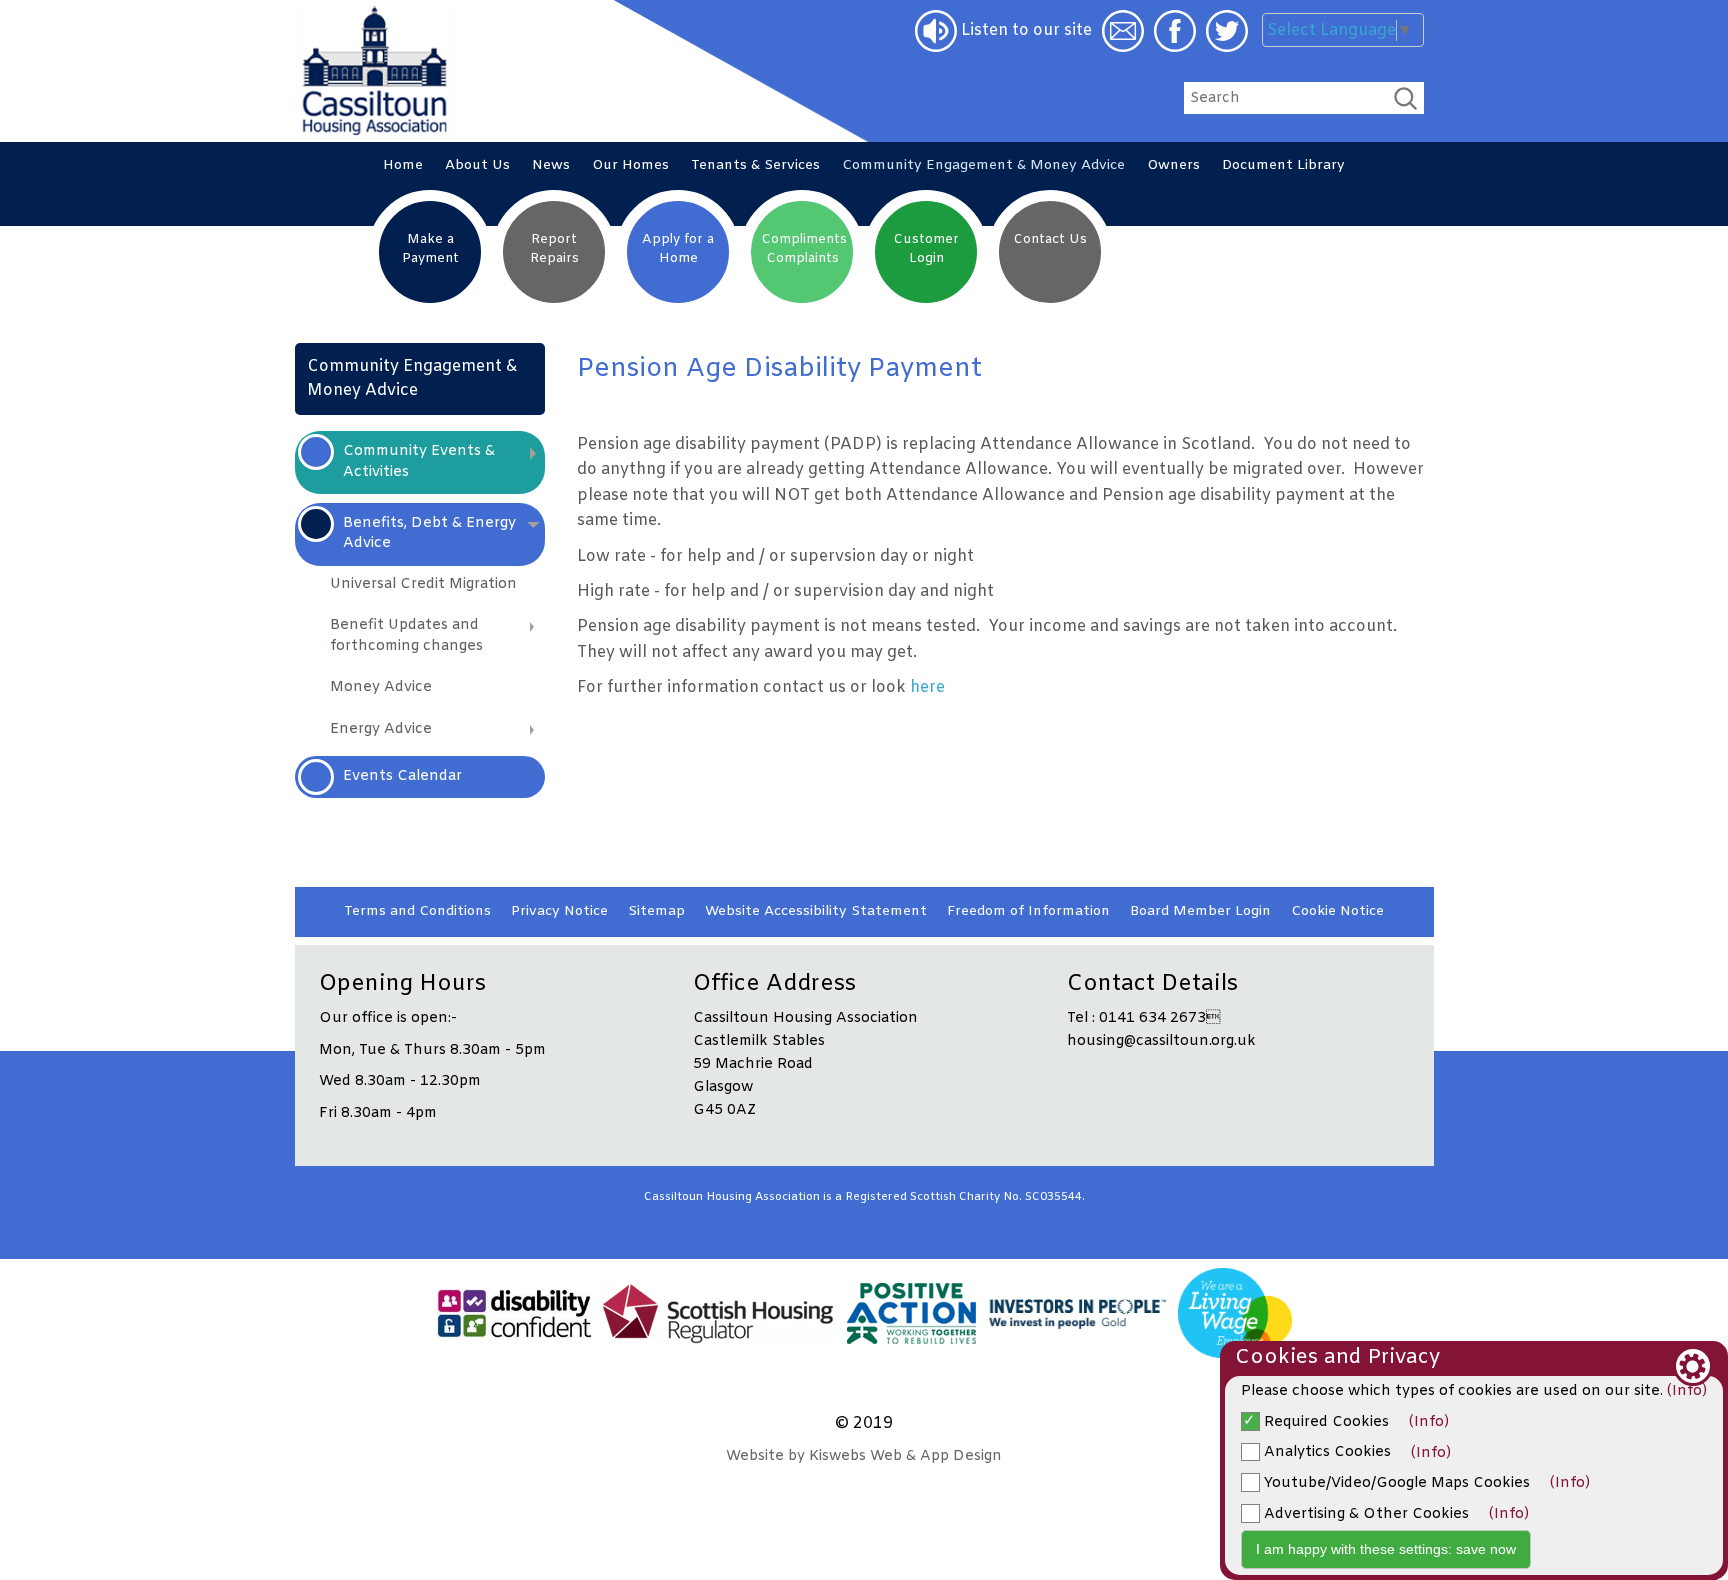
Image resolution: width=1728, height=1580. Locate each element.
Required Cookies (1324, 1422)
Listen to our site (1024, 30)
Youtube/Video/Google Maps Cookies (1395, 1483)
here (927, 687)
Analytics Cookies (1325, 1452)
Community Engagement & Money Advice (412, 378)
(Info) (1687, 1391)
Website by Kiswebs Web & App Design (864, 1456)
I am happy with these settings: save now (1386, 1549)
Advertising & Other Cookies (1364, 1514)
